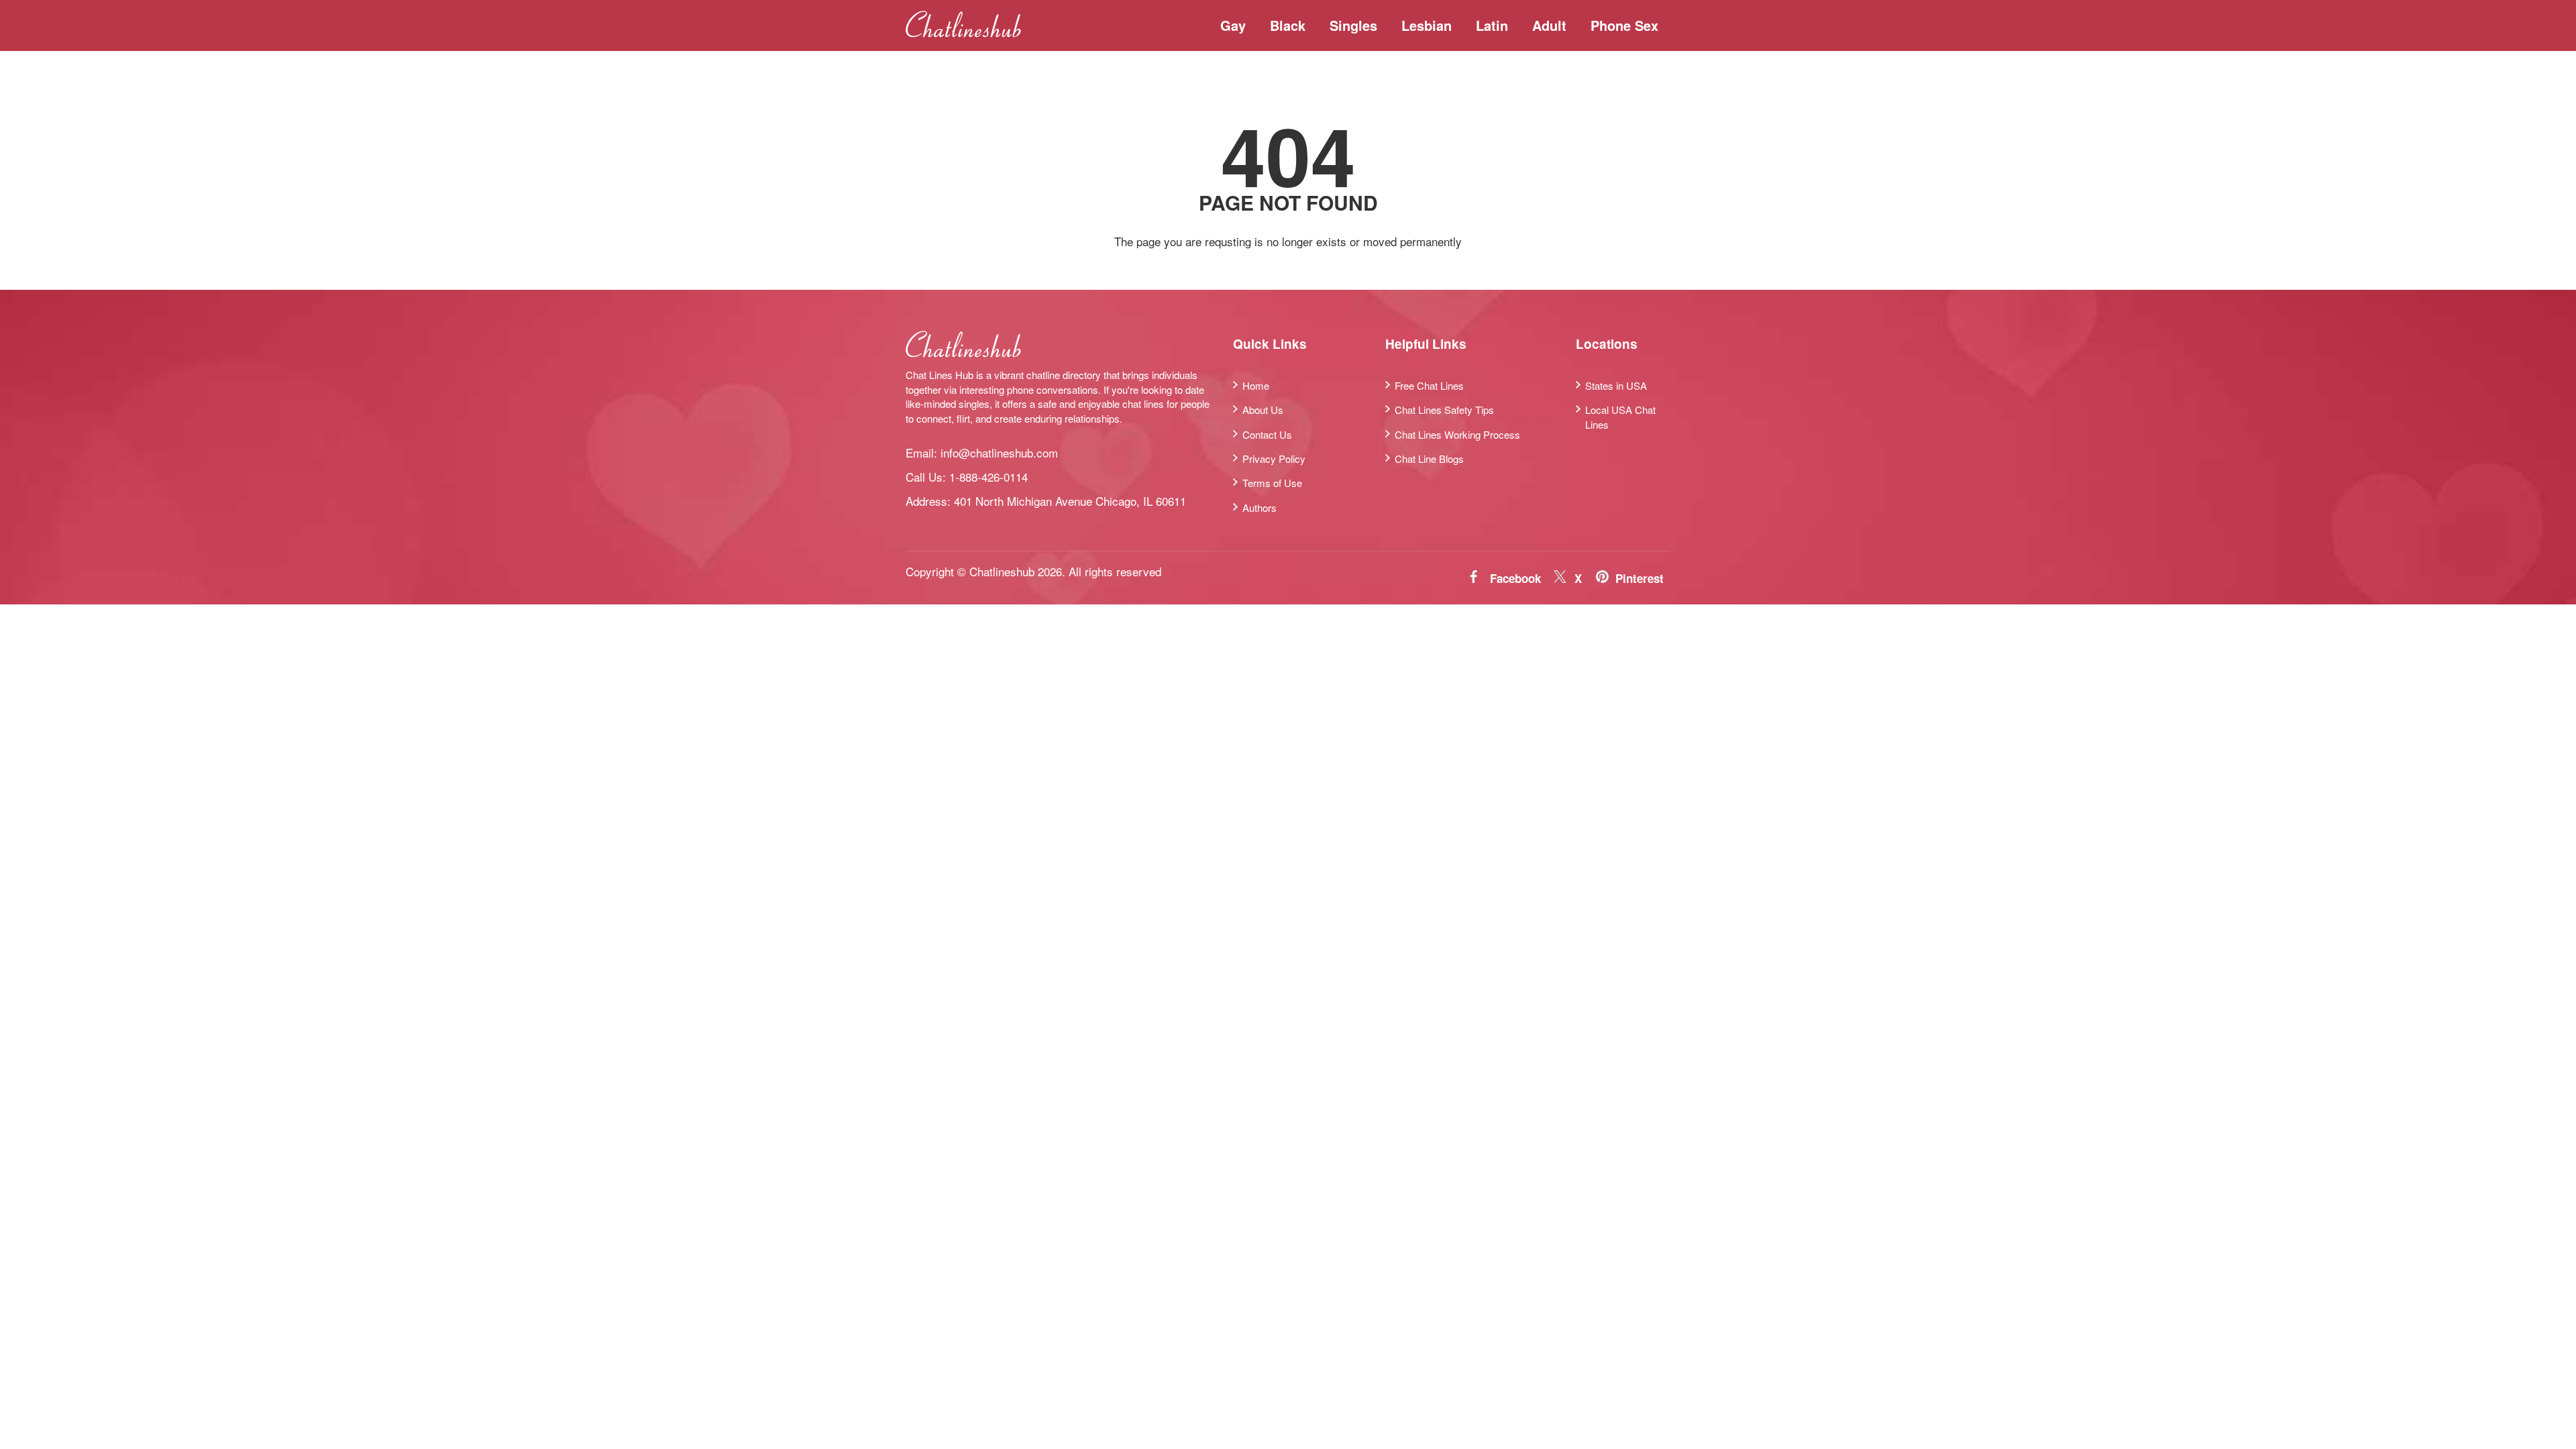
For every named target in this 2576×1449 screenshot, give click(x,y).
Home (1256, 385)
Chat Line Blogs (1429, 459)
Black (1288, 25)
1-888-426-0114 (988, 477)
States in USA (1616, 385)
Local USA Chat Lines (1620, 417)
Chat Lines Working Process (1457, 434)
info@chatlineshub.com (999, 452)
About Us (1263, 410)
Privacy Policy (1274, 459)
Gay (1233, 25)
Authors (1259, 507)
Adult (1549, 25)
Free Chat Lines (1429, 385)
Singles (1353, 25)
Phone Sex (1624, 25)
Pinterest (1640, 578)
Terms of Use (1272, 483)
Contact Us (1267, 434)
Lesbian (1427, 25)
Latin (1492, 25)
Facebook (1515, 578)
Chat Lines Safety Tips (1444, 410)
